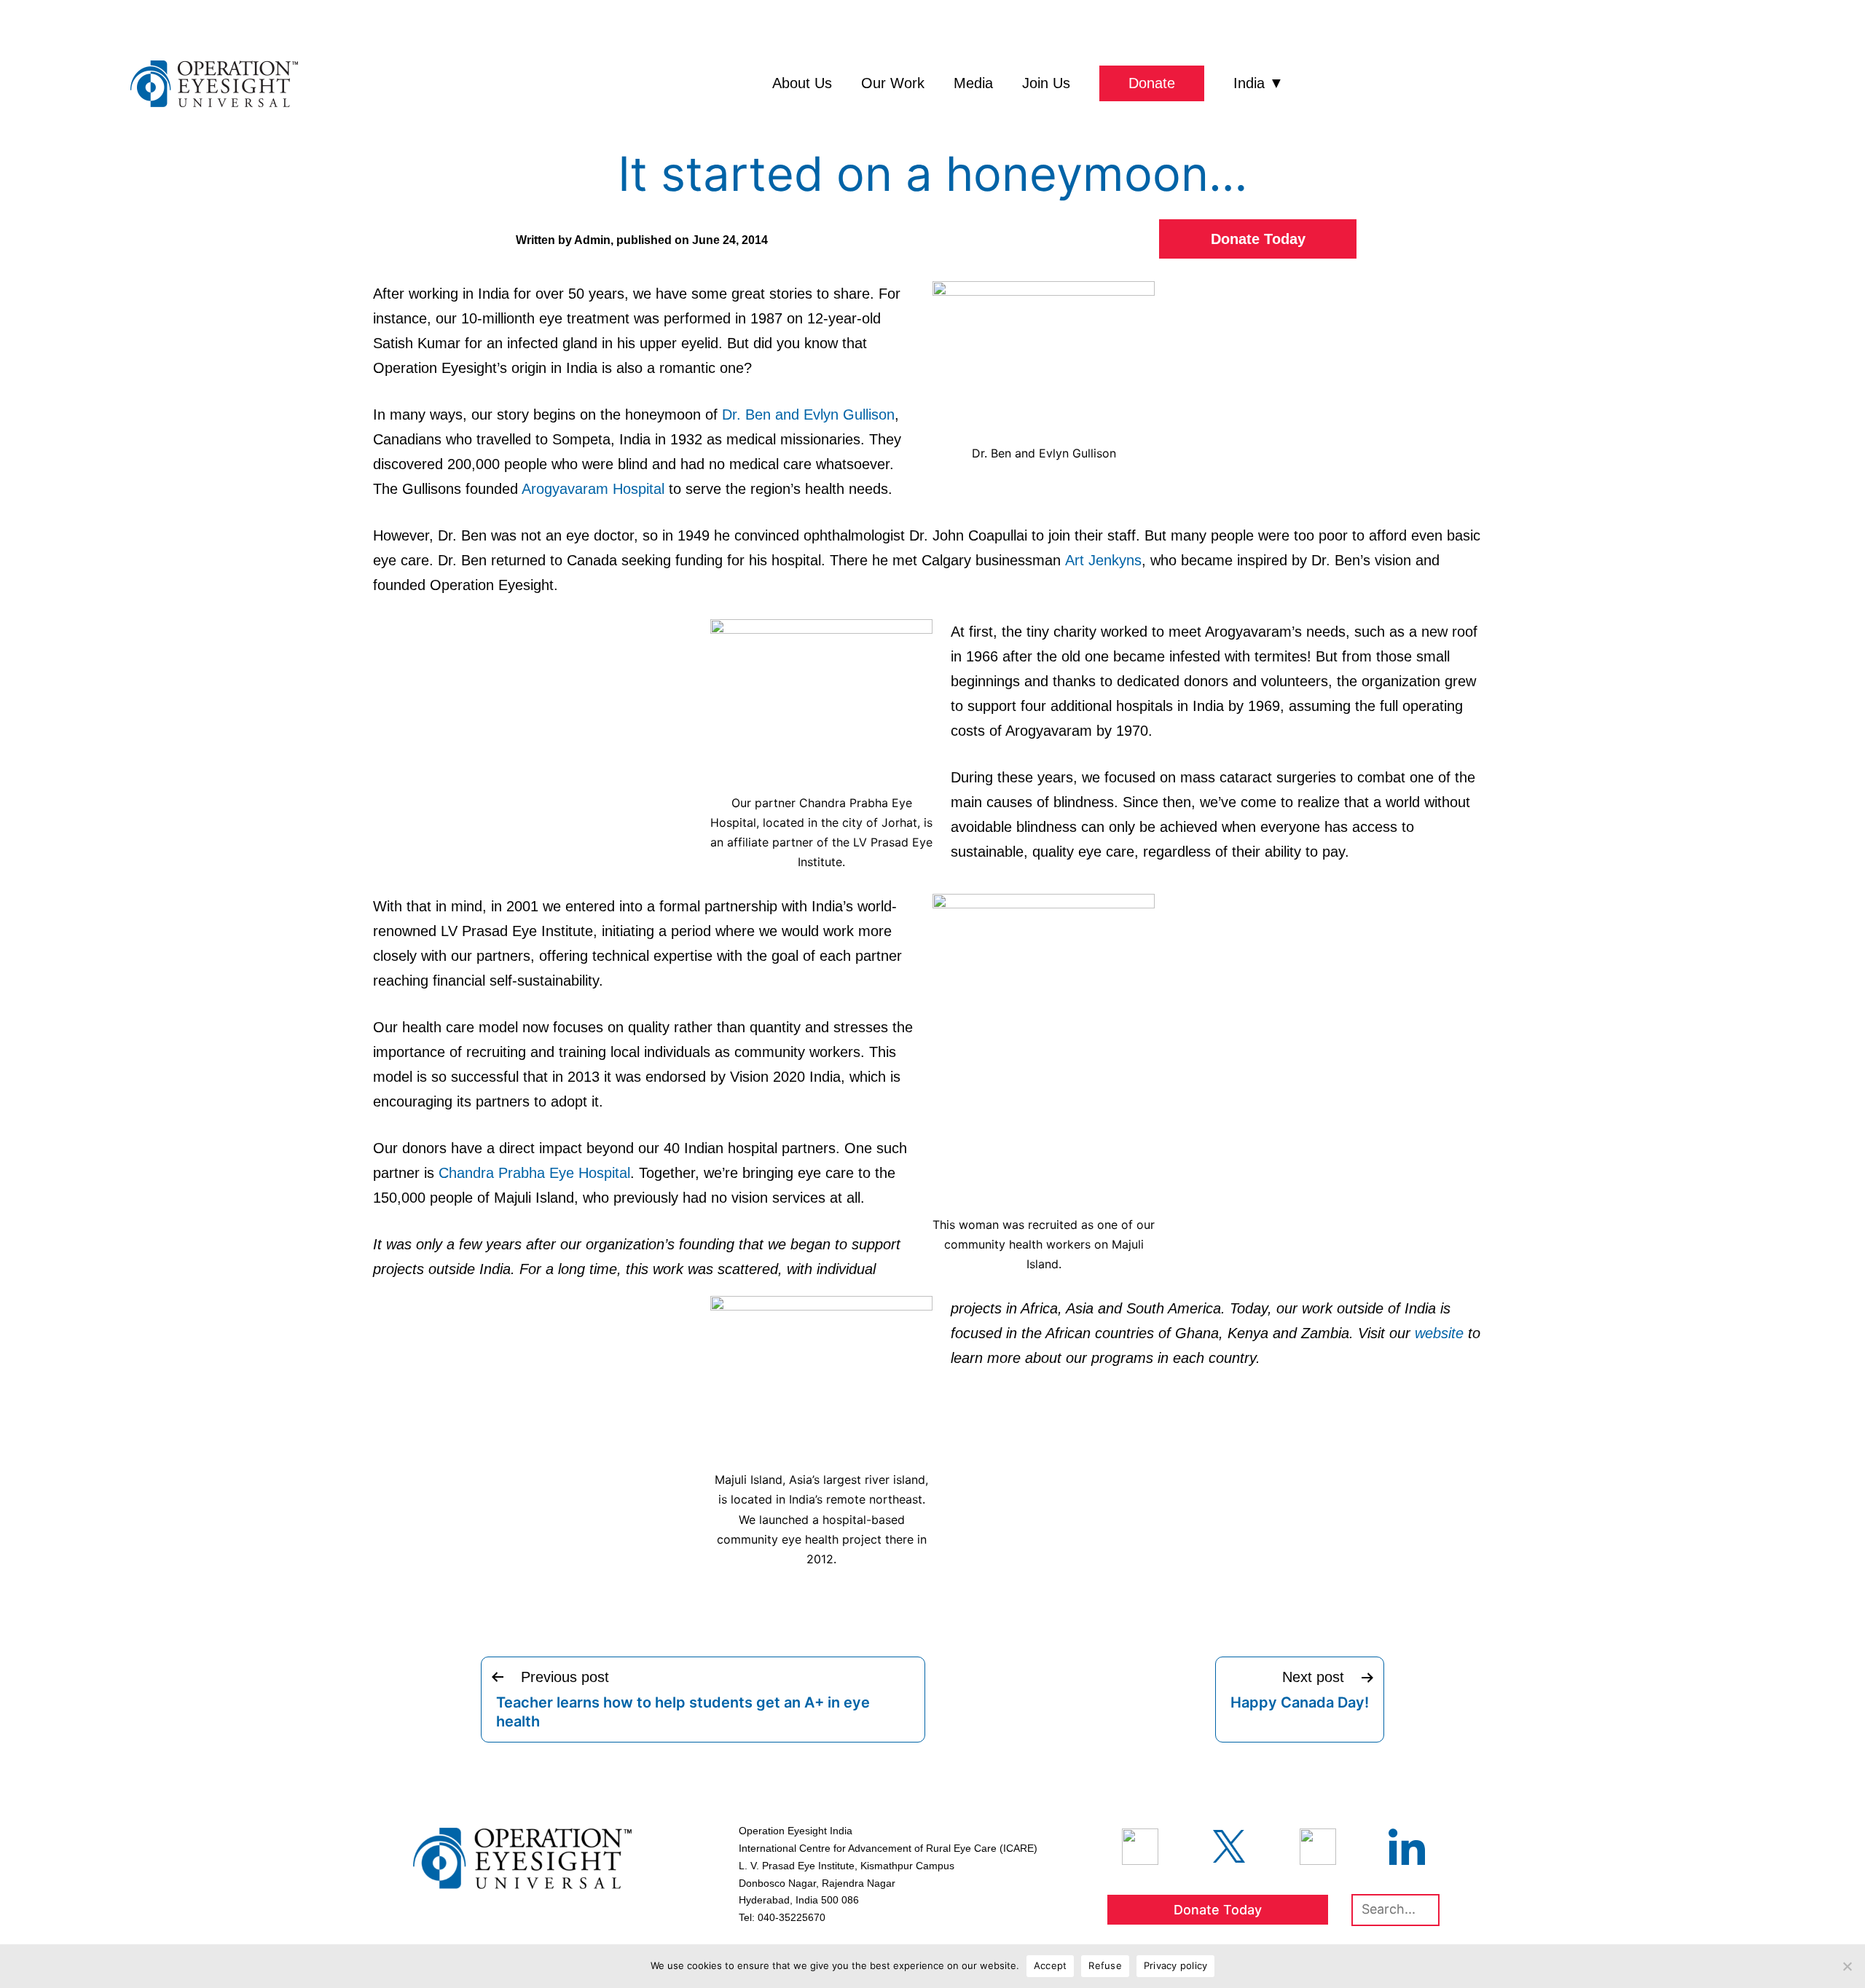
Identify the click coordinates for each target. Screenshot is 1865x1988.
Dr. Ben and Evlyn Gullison (808, 415)
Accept (1051, 1965)
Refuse (1105, 1965)
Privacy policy (1176, 1965)
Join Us (1046, 83)
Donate (1152, 83)
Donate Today (1258, 239)
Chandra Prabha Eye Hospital (534, 1173)
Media (973, 83)
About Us (802, 83)
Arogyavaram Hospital (593, 489)
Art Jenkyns (1103, 560)
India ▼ (1259, 83)
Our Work (893, 83)
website (1439, 1333)
